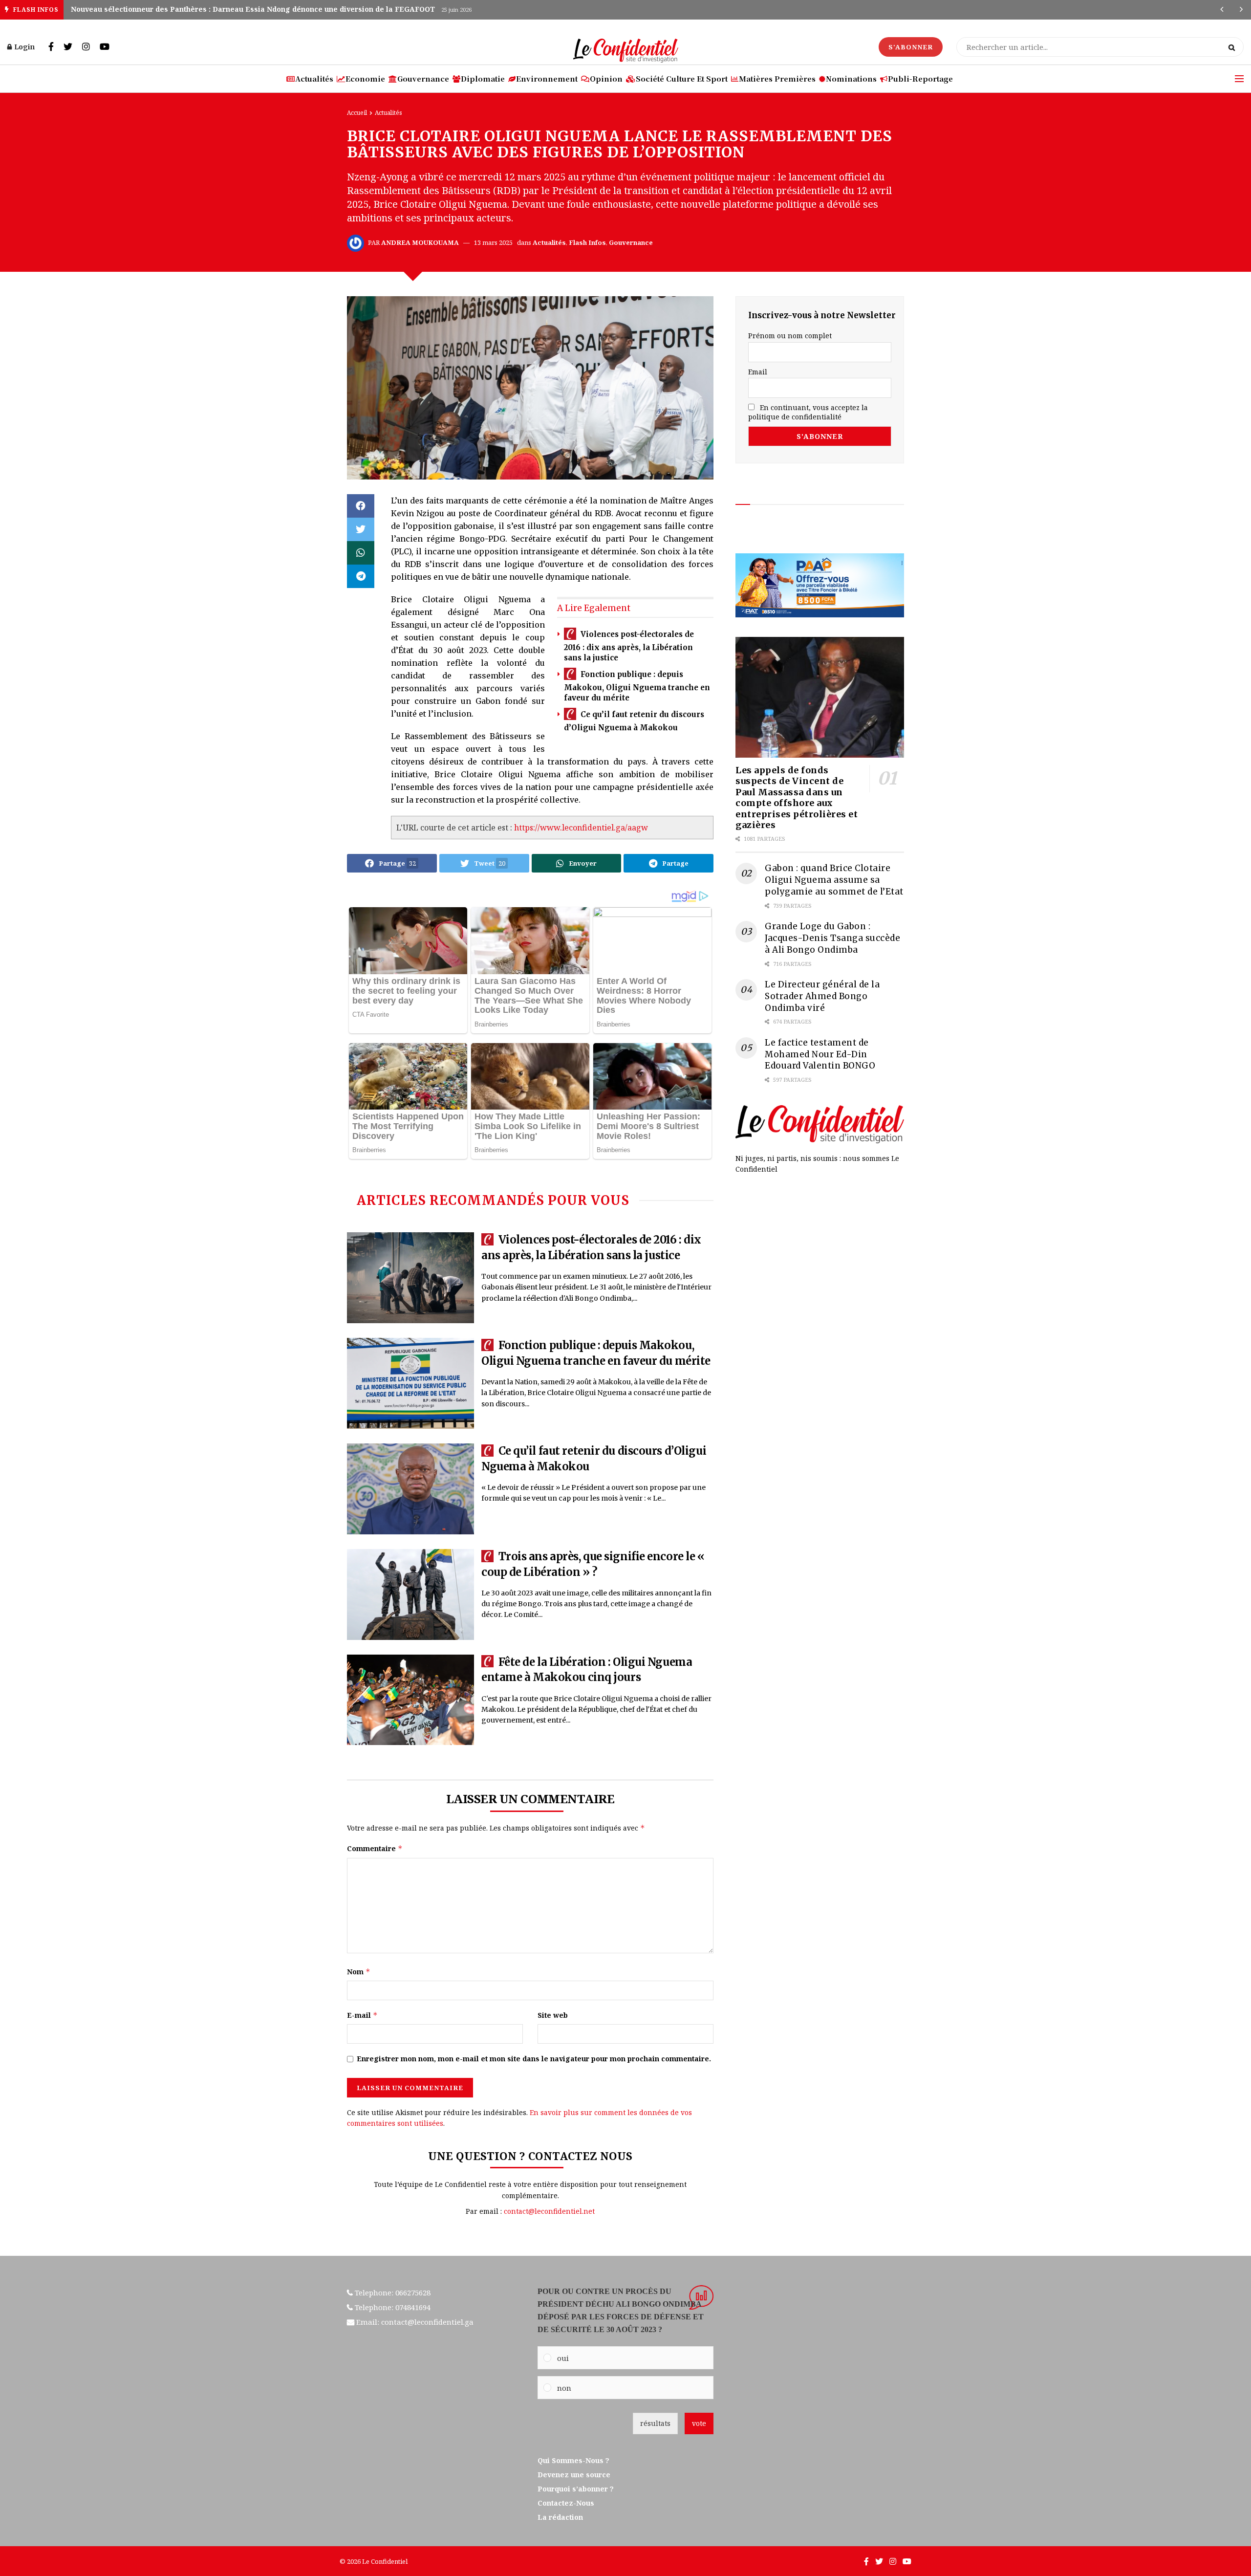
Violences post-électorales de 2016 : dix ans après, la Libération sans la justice (629, 646)
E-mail (362, 2015)
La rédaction (560, 2517)
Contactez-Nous (566, 2503)
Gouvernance (423, 78)
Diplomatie (483, 78)
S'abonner (911, 47)
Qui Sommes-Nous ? (573, 2460)
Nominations (851, 78)
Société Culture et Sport (682, 78)
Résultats (655, 2423)
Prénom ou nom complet (790, 336)
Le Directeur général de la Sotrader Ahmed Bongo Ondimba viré (822, 996)
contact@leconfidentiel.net (549, 2211)
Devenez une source (574, 2475)
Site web (553, 2015)
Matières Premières (777, 78)
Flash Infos (587, 242)
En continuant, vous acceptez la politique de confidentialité (808, 412)
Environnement (547, 78)
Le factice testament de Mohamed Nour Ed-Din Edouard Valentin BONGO (820, 1054)
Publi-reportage (920, 78)
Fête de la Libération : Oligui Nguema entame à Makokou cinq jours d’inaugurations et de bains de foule (587, 1677)
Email (758, 372)
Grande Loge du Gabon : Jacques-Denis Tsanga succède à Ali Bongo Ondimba (832, 938)
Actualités (314, 78)
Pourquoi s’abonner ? (577, 2489)
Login (24, 47)
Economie (365, 78)
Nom (359, 1972)
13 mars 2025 (493, 242)
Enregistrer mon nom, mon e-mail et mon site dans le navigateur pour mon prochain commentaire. (534, 2059)
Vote (699, 2423)
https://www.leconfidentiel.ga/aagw (581, 828)
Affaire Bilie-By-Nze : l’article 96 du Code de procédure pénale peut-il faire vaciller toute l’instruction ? (255, 9)
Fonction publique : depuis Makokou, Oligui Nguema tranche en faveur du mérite (637, 687)
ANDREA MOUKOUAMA (420, 242)
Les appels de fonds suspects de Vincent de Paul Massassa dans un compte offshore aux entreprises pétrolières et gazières (797, 798)
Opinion (606, 78)
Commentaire (375, 1848)
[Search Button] (1234, 47)
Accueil (357, 113)
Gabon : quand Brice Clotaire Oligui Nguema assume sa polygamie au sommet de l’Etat (834, 880)
